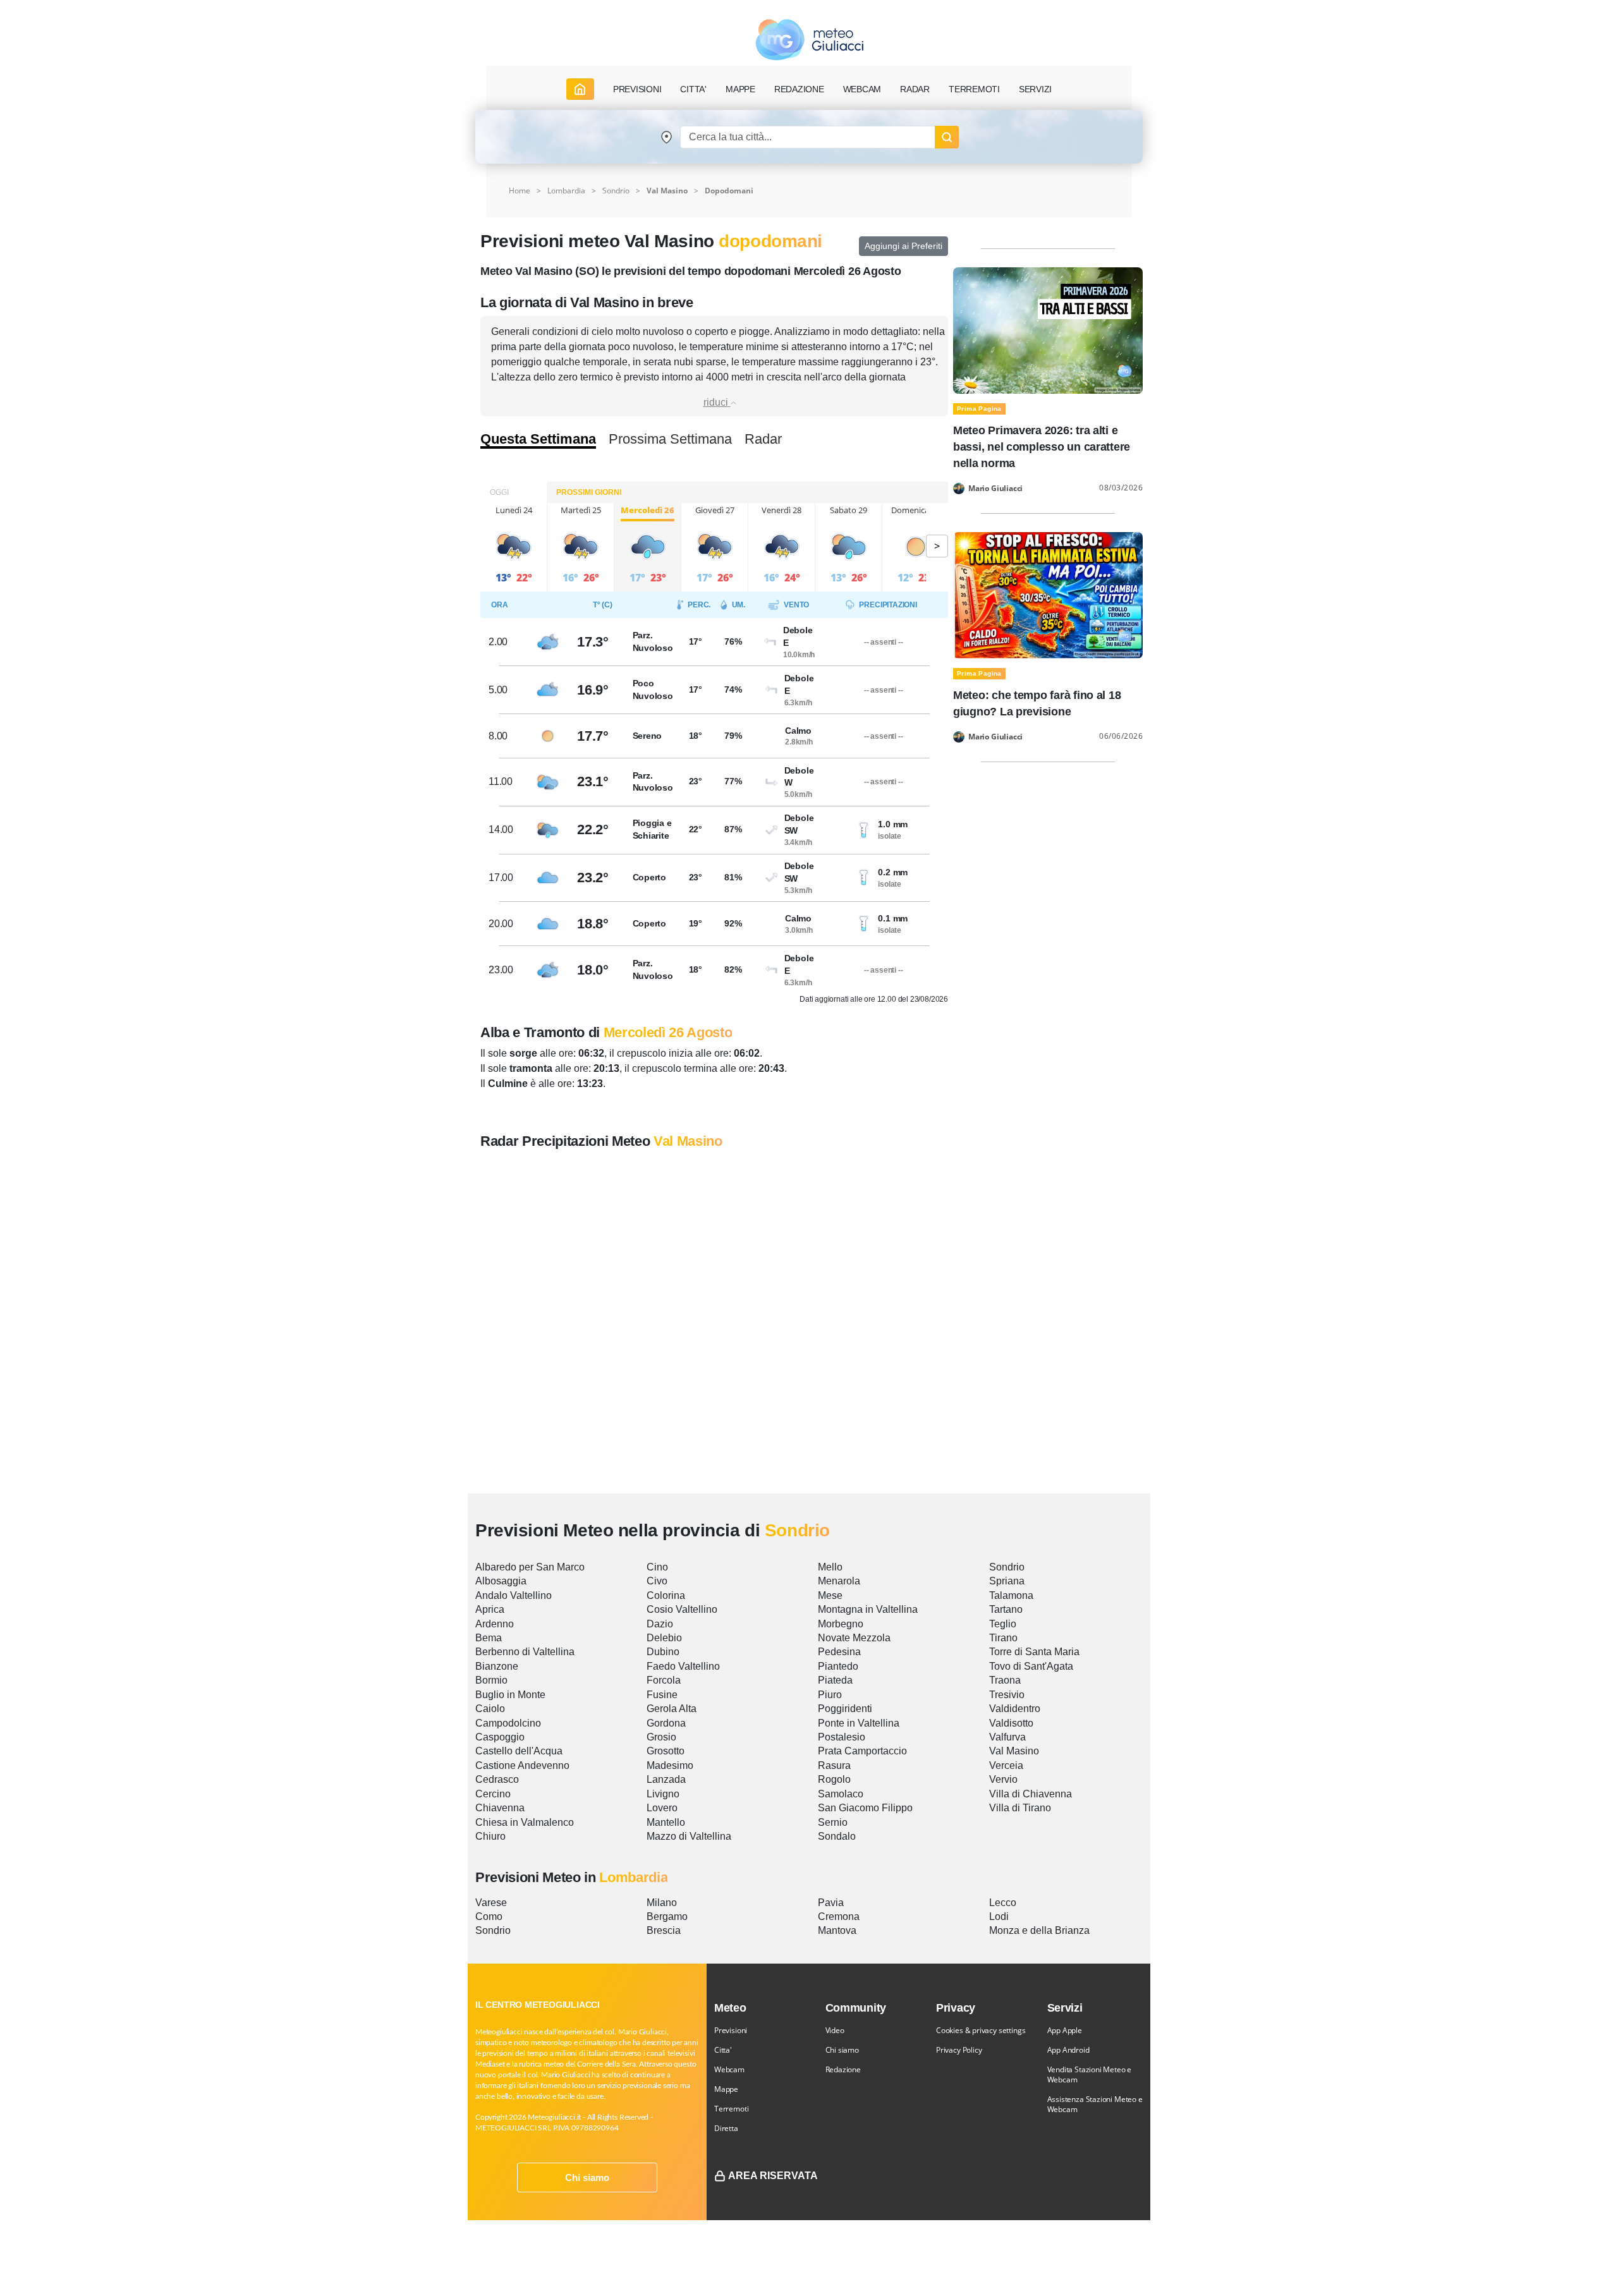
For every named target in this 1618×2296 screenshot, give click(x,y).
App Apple (1065, 2030)
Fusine (662, 1695)
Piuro (830, 1695)
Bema (489, 1638)
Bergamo (667, 1916)
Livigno (663, 1794)
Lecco (1003, 1903)
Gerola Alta (672, 1709)
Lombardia (566, 191)
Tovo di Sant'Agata (1031, 1666)
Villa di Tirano (1020, 1808)
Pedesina (839, 1652)
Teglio (1003, 1624)
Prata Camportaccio (862, 1751)
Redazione (843, 2069)
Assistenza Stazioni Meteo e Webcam (1095, 2104)
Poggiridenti (845, 1709)
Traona (1005, 1680)
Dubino (663, 1652)
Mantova (837, 1930)
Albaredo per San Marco (530, 1567)
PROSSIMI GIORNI (589, 492)
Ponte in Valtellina (859, 1723)
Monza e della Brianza (1039, 1930)
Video (835, 2030)
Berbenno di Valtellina (525, 1652)
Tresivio (1007, 1695)
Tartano (1006, 1609)
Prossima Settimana (670, 439)
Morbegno (841, 1624)
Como (489, 1916)
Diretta (726, 2128)
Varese (491, 1903)
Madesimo (670, 1765)
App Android (1068, 2050)
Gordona (666, 1723)
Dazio (660, 1624)
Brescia (664, 1930)
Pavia (831, 1903)
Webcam (862, 89)
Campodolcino (508, 1723)
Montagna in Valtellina (868, 1609)
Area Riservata (773, 2176)
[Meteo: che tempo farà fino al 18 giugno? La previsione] (1048, 594)
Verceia (1006, 1765)
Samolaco (841, 1794)
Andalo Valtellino (514, 1595)
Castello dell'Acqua (519, 1751)
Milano (662, 1903)
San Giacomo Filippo (865, 1808)
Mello (830, 1567)
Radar (915, 89)
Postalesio (842, 1737)
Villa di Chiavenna (1031, 1794)
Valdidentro (1015, 1709)
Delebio (664, 1638)
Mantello (666, 1822)
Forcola (664, 1680)
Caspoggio (500, 1737)
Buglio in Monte (510, 1695)
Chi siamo (587, 2178)
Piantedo (838, 1666)
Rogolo (834, 1779)
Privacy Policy (959, 2050)
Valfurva (1007, 1737)
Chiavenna (500, 1808)
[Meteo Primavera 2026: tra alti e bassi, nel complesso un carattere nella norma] (1048, 330)
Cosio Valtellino (682, 1609)
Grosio (661, 1737)
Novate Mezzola (854, 1638)
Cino (657, 1567)
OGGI (499, 492)
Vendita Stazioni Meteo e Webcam (1090, 2074)
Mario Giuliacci (995, 489)
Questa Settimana (538, 439)
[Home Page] (580, 89)
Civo (657, 1581)
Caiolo (490, 1709)
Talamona (1011, 1595)
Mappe (726, 2089)
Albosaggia (501, 1581)
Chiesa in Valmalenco (525, 1822)
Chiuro (490, 1836)
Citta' (723, 2050)
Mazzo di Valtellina (689, 1836)
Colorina (666, 1595)
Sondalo (837, 1836)
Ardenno (495, 1624)
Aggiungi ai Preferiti (903, 246)
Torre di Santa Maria (1034, 1652)
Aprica (490, 1609)
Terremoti (731, 2109)
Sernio (833, 1822)
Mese (830, 1595)
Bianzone (497, 1666)
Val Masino (1014, 1751)
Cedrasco (497, 1779)
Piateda (835, 1680)
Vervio (1003, 1779)
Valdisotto (1011, 1723)
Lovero (662, 1808)
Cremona (839, 1916)
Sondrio (616, 191)
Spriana (1007, 1581)
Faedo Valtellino (683, 1666)
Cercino (493, 1794)
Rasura (834, 1765)
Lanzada (666, 1779)
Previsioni (731, 2030)
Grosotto (666, 1751)
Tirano (1003, 1638)
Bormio (491, 1680)
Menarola (839, 1581)
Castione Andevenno (522, 1765)
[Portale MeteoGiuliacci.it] (809, 39)
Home (520, 191)
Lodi (999, 1916)
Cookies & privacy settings (981, 2030)
